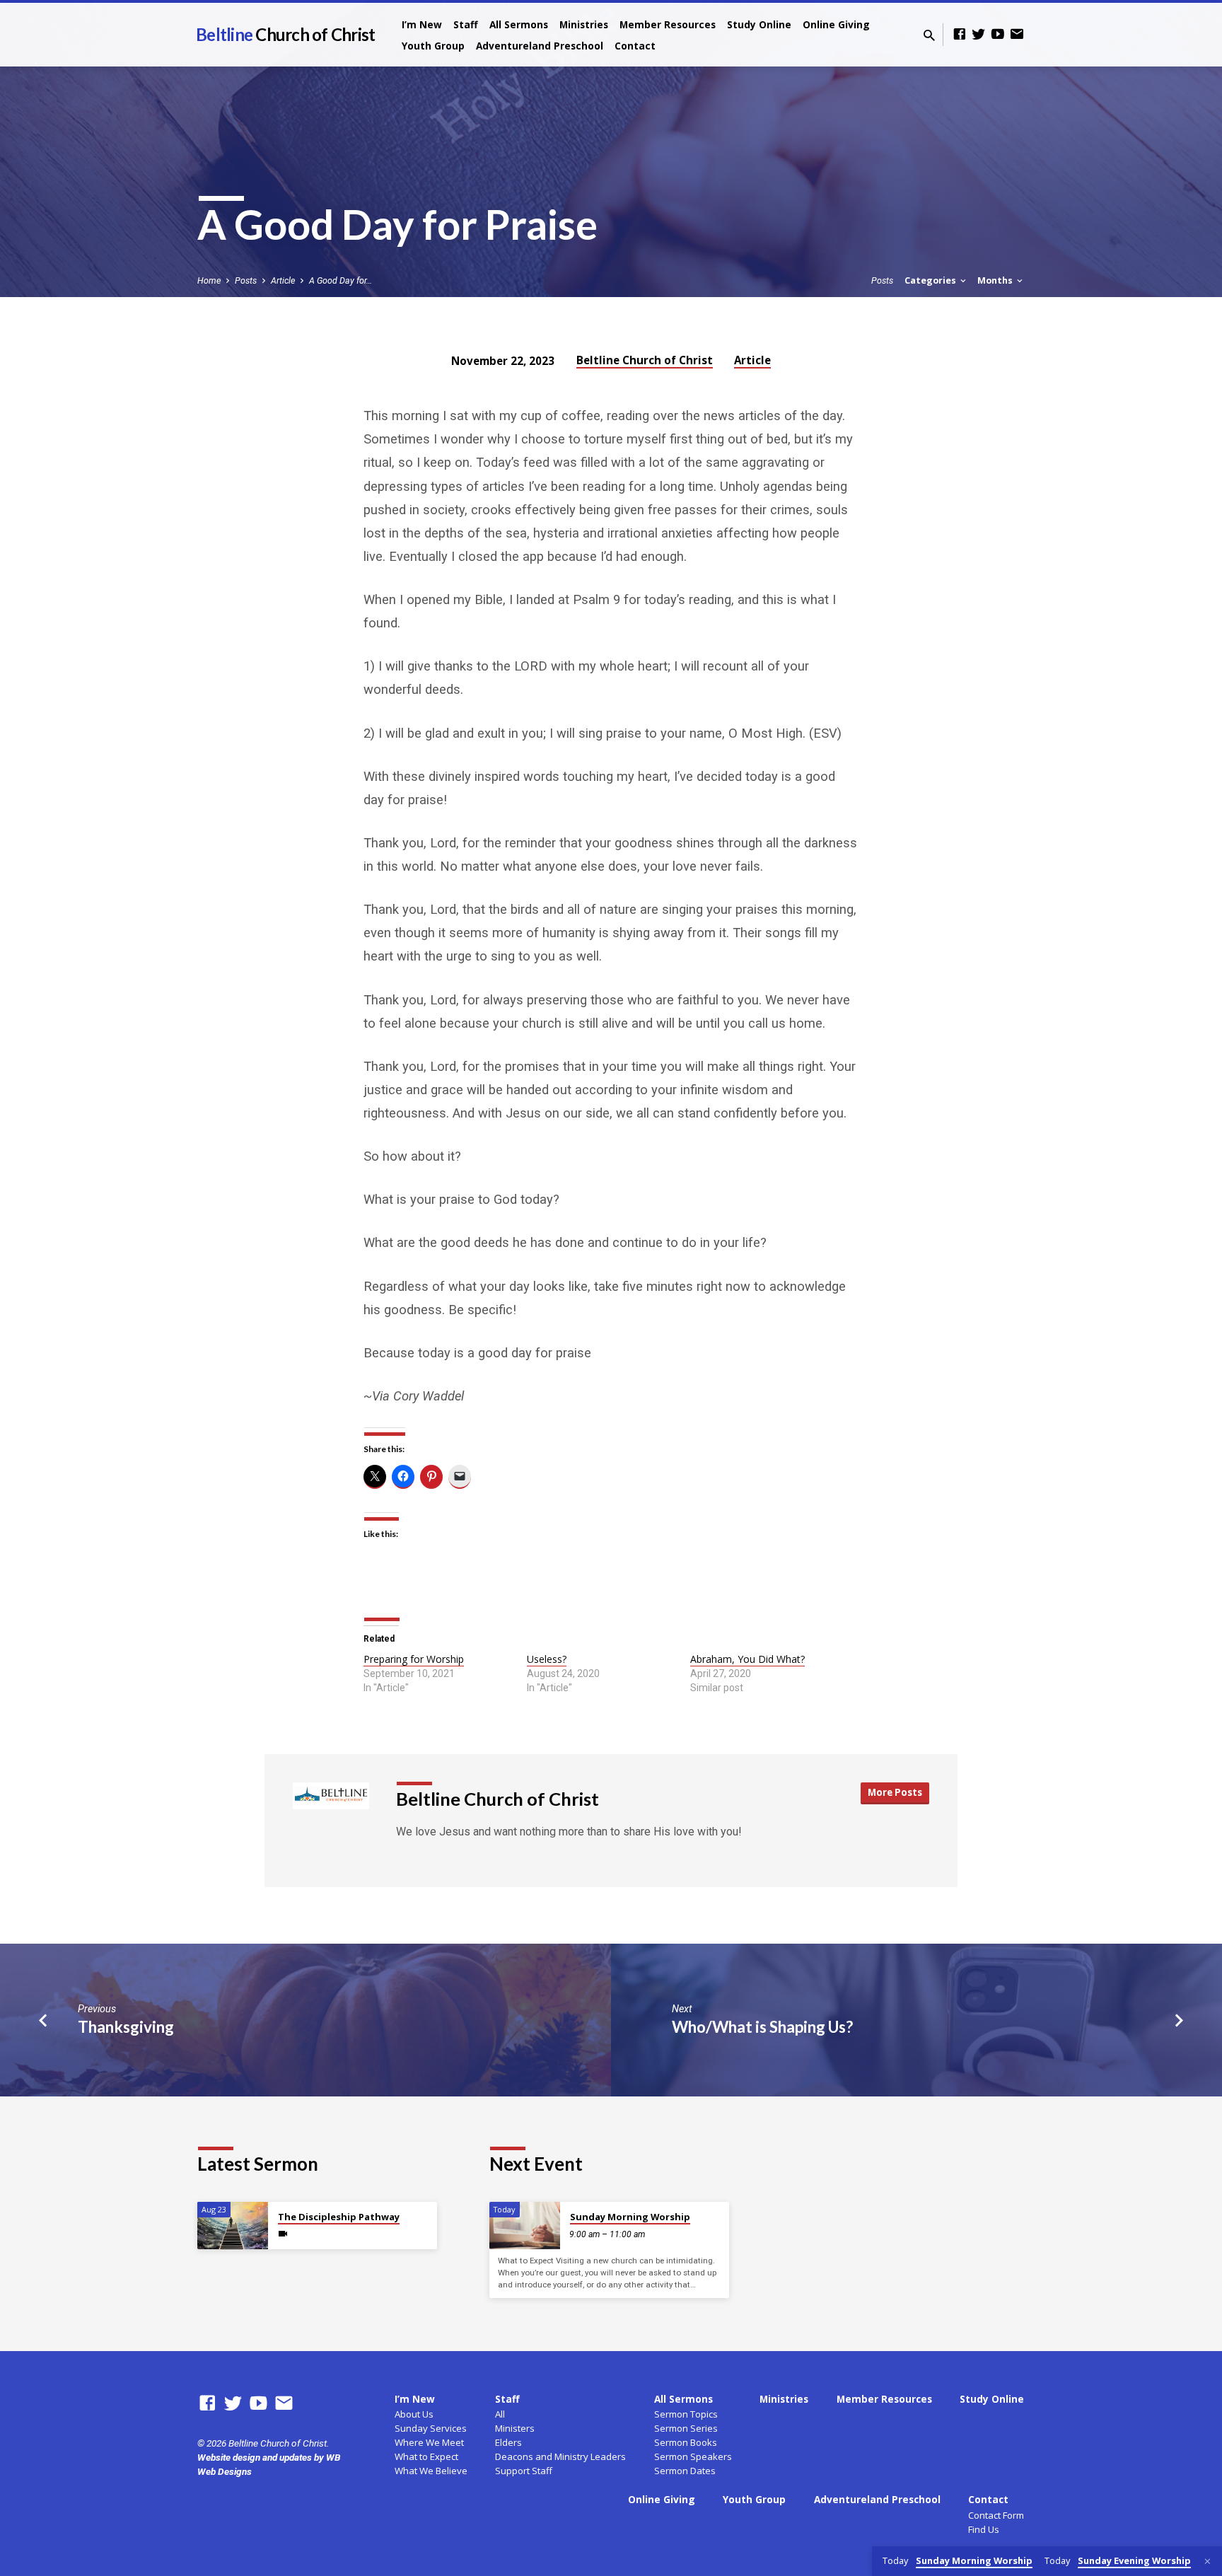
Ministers (515, 2428)
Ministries (584, 24)
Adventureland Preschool (540, 46)
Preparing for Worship (414, 1659)
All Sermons (519, 24)
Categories (931, 280)
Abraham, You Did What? (747, 1659)
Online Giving (836, 24)
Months (996, 280)
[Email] (1017, 34)
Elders (508, 2442)
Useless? (547, 1659)
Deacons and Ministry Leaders (560, 2456)
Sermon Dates (685, 2471)
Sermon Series (686, 2428)
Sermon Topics (686, 2414)
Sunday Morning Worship (630, 2217)
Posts (246, 280)
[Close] (1208, 2562)
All (500, 2414)
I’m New (422, 24)
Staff (466, 24)
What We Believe (431, 2471)
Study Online (759, 24)
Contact (635, 46)
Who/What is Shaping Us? (762, 2027)
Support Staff (524, 2471)
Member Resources (668, 24)
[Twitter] (979, 34)
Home (209, 280)
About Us (414, 2414)
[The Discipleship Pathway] (233, 2226)
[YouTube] (998, 34)
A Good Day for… (341, 280)
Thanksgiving (126, 2027)
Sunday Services (431, 2428)
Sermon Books (686, 2442)
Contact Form (996, 2515)
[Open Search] (929, 36)
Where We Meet (429, 2442)
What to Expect (426, 2456)
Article (283, 280)
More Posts (895, 1792)
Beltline (285, 34)
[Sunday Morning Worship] (525, 2226)
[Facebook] (960, 34)
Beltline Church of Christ (645, 360)
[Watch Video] (283, 2234)
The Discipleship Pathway (339, 2217)
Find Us (984, 2529)
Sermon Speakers (693, 2456)
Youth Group (433, 46)
